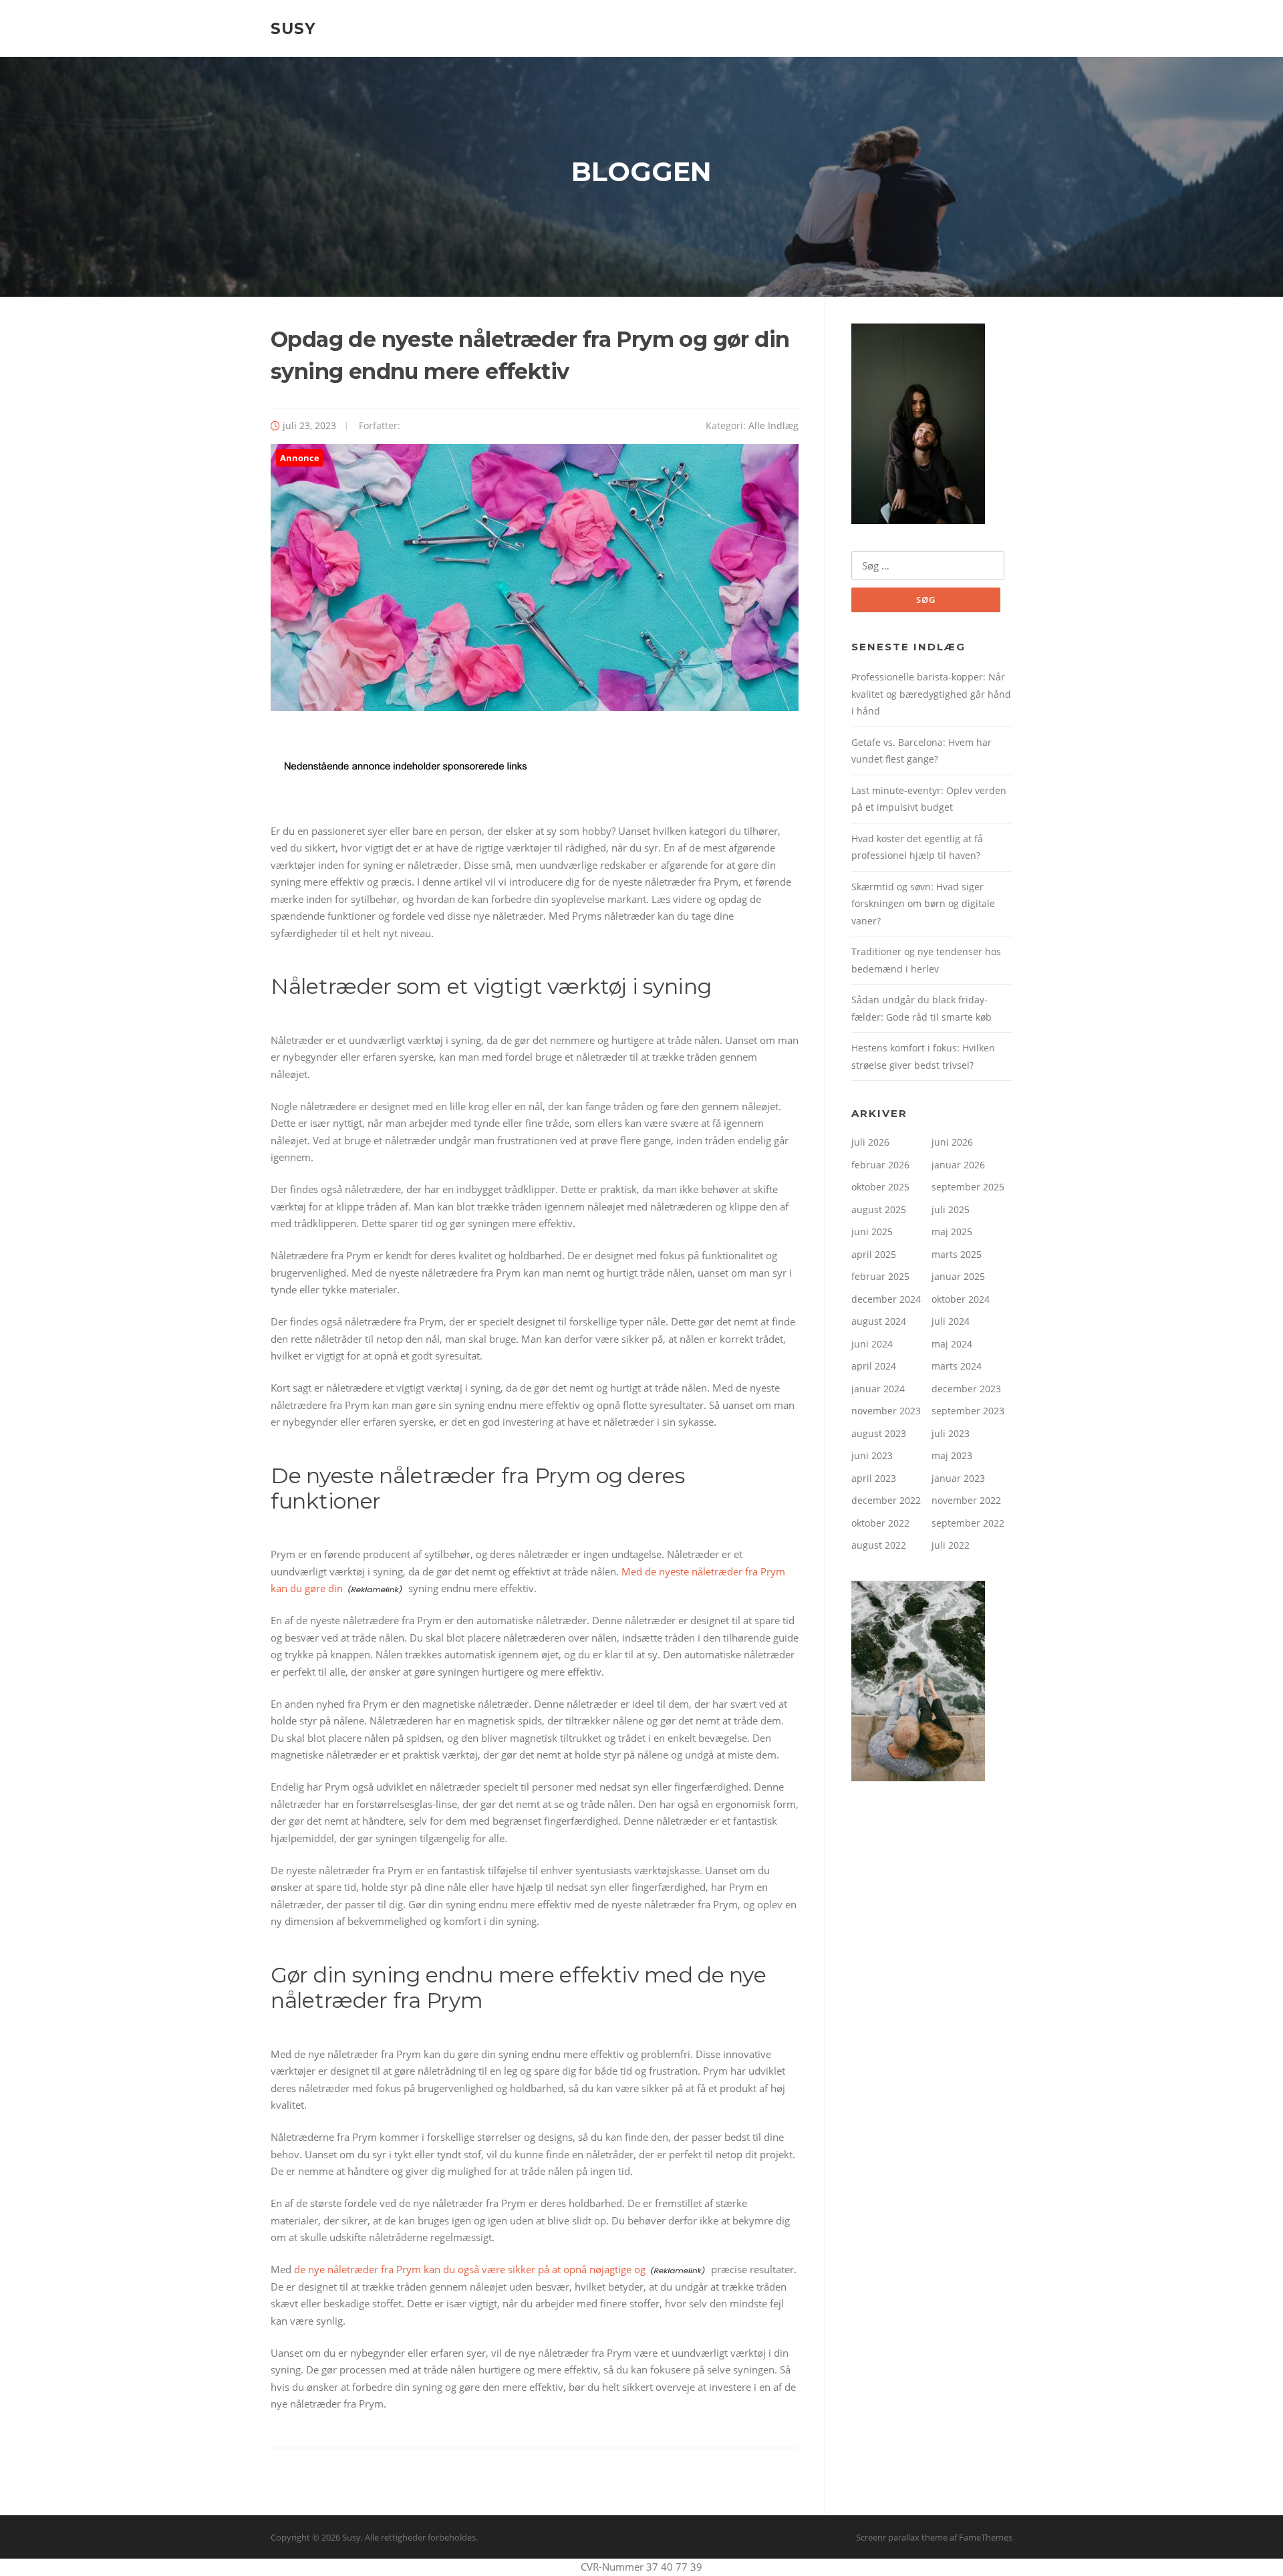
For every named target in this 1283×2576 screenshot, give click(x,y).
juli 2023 (951, 1433)
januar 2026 (958, 1165)
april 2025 (874, 1254)
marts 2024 (957, 1366)
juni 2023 (872, 1455)
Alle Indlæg (773, 425)
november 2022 (966, 1500)
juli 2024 (951, 1321)
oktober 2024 (961, 1299)
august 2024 (879, 1321)
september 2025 (968, 1187)
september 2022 (968, 1523)
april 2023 (874, 1478)
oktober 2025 (880, 1187)
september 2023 (968, 1411)
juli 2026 (870, 1142)
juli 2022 (951, 1545)
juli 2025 (951, 1209)
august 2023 (879, 1433)
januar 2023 (958, 1478)
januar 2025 (958, 1276)
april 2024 (874, 1366)
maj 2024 (952, 1344)
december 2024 (886, 1299)
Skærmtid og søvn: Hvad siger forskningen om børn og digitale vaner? (923, 904)
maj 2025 (952, 1232)
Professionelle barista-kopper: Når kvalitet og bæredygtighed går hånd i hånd (931, 694)
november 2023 (886, 1411)
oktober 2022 (880, 1523)
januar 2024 (878, 1389)
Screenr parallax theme (902, 2537)
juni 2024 (872, 1344)
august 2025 (879, 1209)
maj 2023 (952, 1455)
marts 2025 (957, 1254)
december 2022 (886, 1500)
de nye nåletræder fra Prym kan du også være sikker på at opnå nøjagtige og (470, 2269)
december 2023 (966, 1389)
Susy (293, 28)
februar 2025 (880, 1276)
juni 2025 (872, 1232)
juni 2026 (952, 1142)
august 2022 (879, 1545)
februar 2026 (880, 1165)
